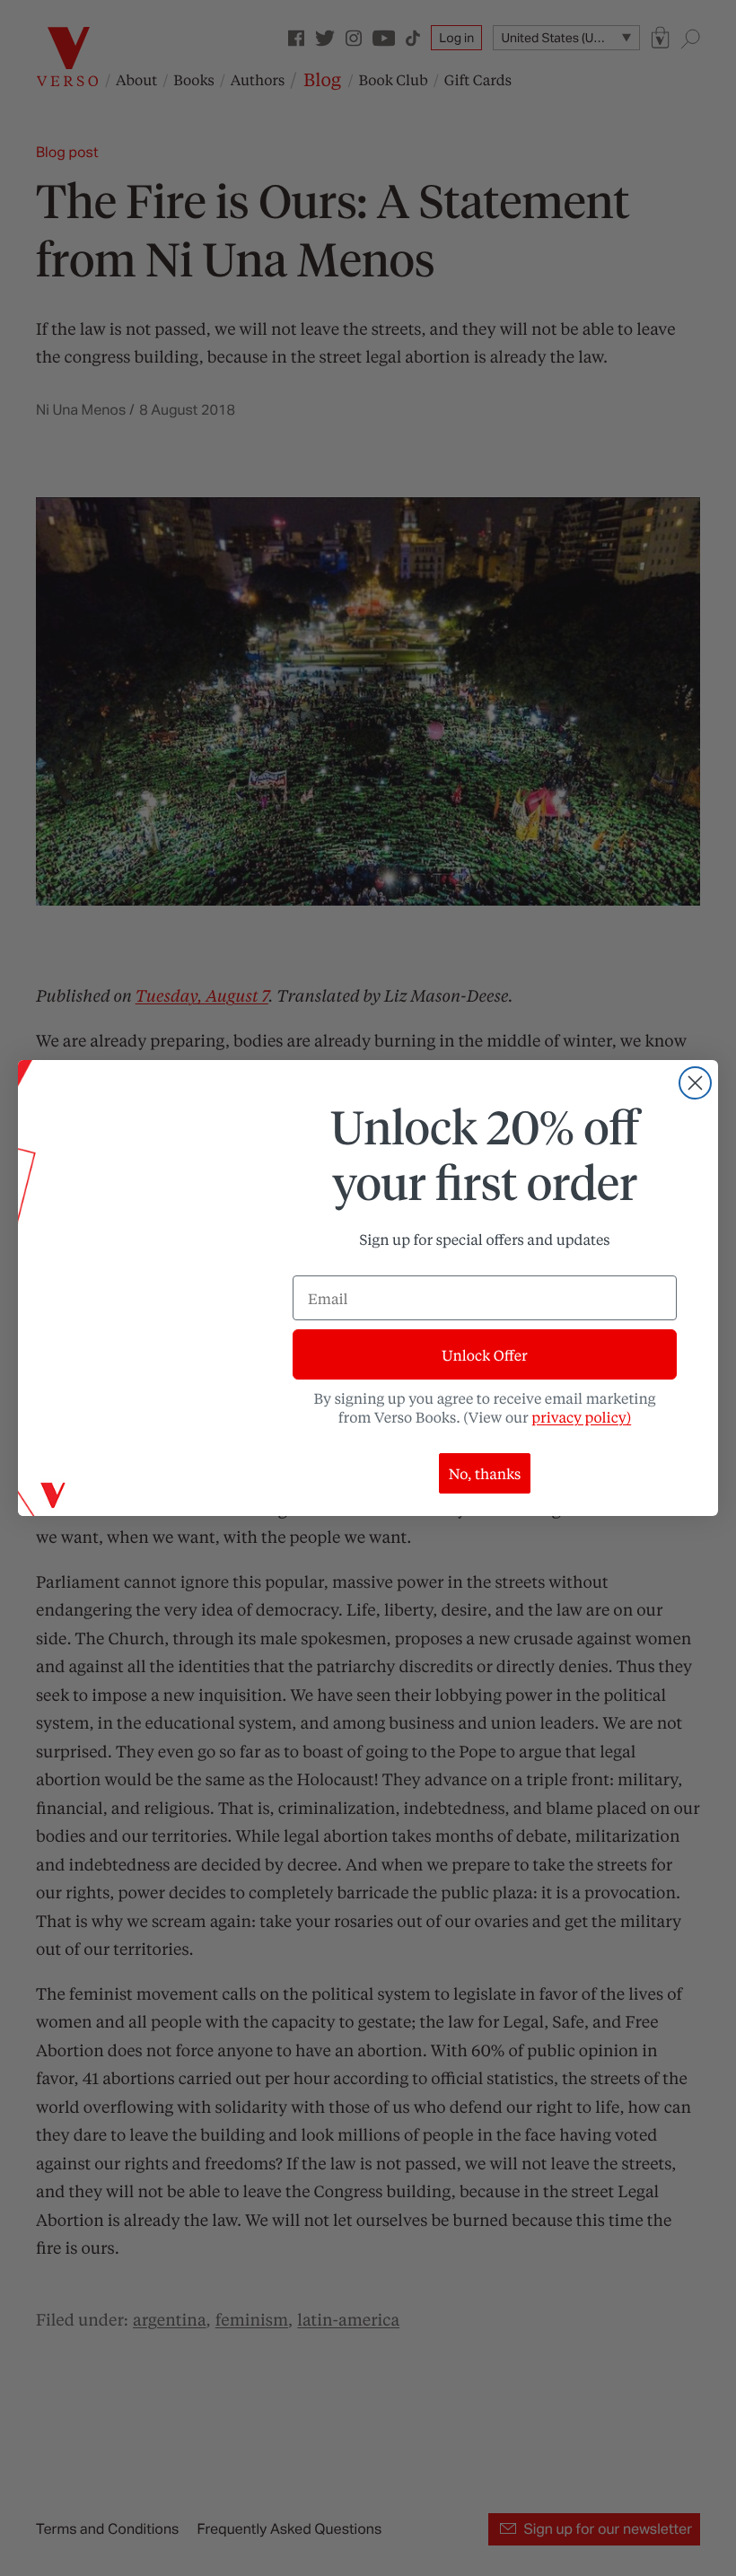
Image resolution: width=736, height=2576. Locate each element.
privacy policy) (581, 1417)
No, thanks (485, 1473)
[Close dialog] (695, 1083)
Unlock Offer (484, 1355)
